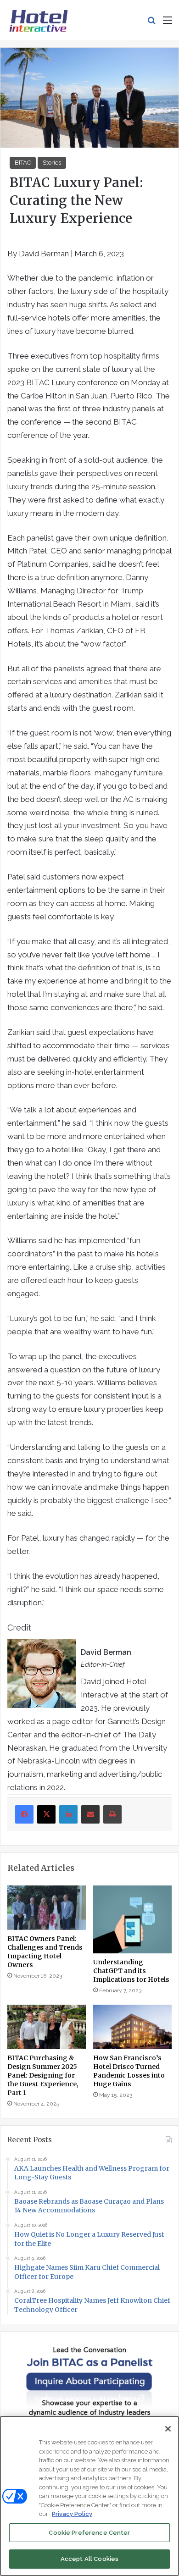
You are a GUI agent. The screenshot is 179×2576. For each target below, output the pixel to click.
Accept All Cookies (89, 2559)
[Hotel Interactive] (38, 20)
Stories (52, 163)
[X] (46, 1814)
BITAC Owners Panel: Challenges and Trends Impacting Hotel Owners (45, 1952)
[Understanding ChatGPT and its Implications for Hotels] (132, 1919)
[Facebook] (24, 1814)
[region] (89, 2496)
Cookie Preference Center (89, 2533)
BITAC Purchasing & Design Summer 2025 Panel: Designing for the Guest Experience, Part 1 (43, 2075)
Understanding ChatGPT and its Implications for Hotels (131, 1971)
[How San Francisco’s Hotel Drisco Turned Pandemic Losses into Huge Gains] (132, 2027)
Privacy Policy (72, 2514)
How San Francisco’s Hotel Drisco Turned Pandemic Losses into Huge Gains (129, 2071)
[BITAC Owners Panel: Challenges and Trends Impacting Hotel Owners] (47, 1907)
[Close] (168, 2429)
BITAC (23, 163)
